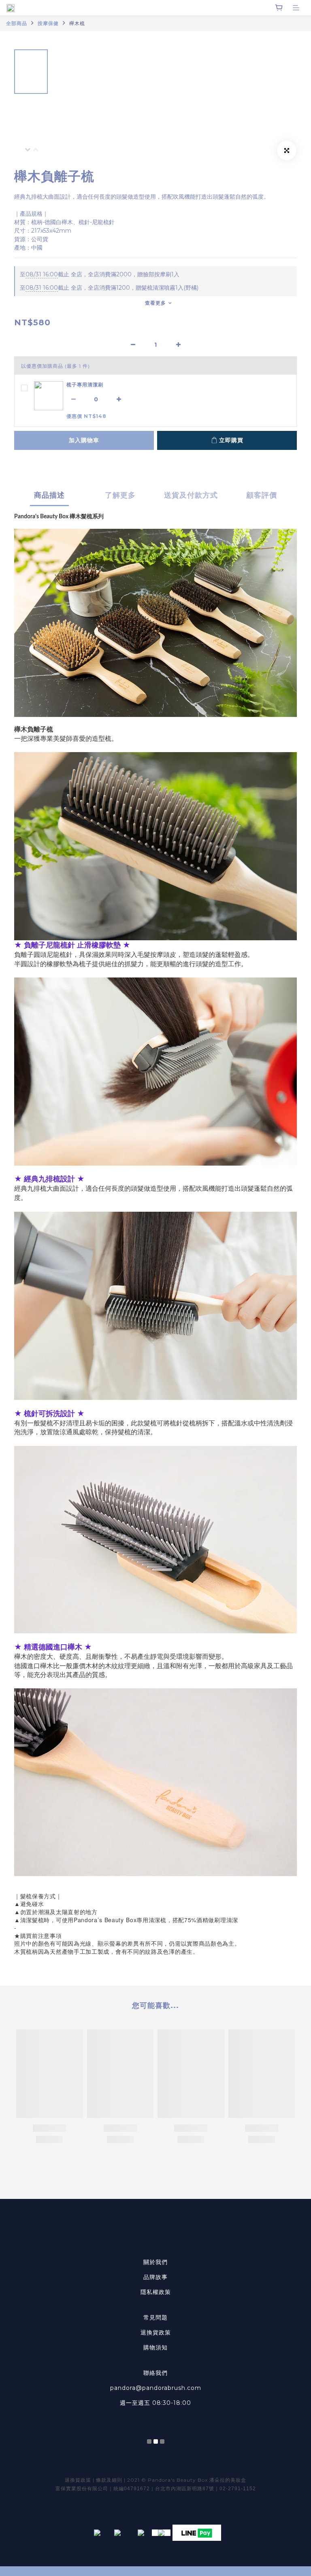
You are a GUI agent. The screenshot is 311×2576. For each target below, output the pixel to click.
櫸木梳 (77, 23)
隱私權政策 (156, 2292)
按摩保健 (48, 23)
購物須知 (155, 2347)
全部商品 (17, 23)
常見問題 (155, 2317)
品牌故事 (155, 2277)
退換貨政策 (156, 2332)
